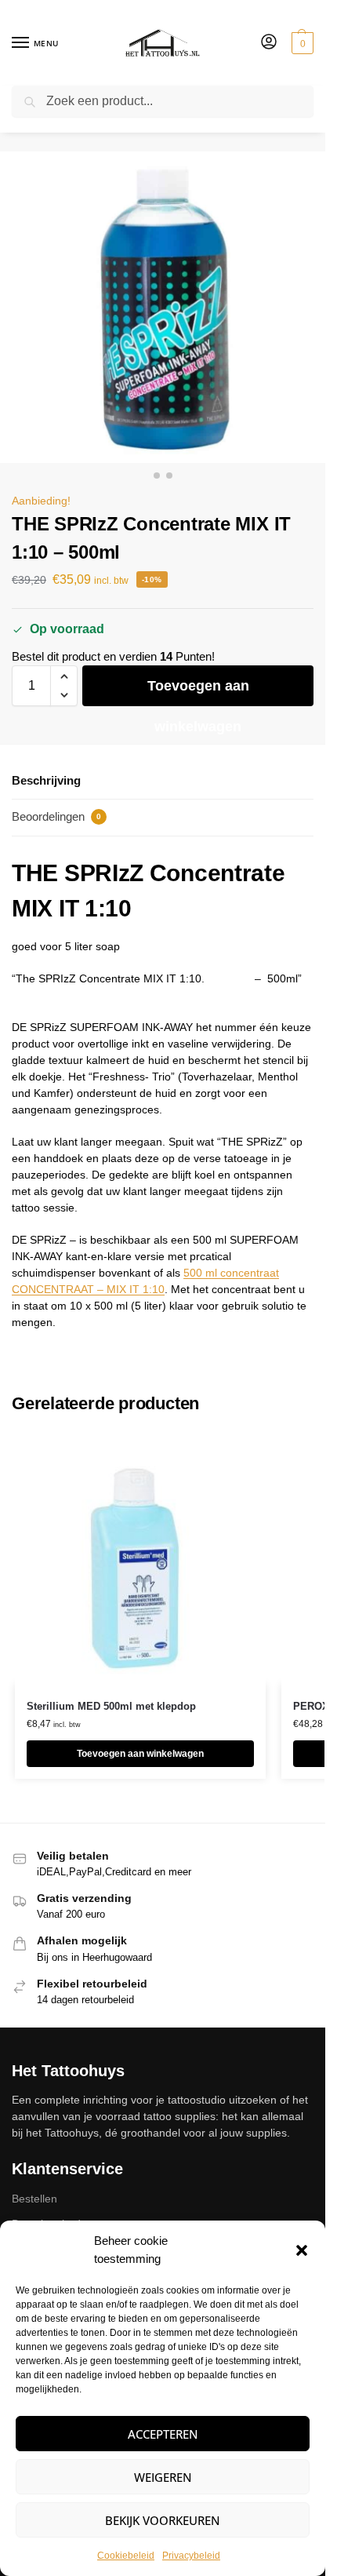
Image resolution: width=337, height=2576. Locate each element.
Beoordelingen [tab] (56, 816)
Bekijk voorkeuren (163, 2520)
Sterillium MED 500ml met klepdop (111, 1706)
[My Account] (269, 43)
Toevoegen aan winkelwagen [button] (140, 1754)
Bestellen (34, 2199)
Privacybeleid (191, 2556)
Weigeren (163, 2477)
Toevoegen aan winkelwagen (198, 692)
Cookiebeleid (126, 2556)
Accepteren (163, 2434)
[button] (302, 2250)
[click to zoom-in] (163, 307)
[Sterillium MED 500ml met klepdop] (140, 1558)
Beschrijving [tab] (46, 780)
